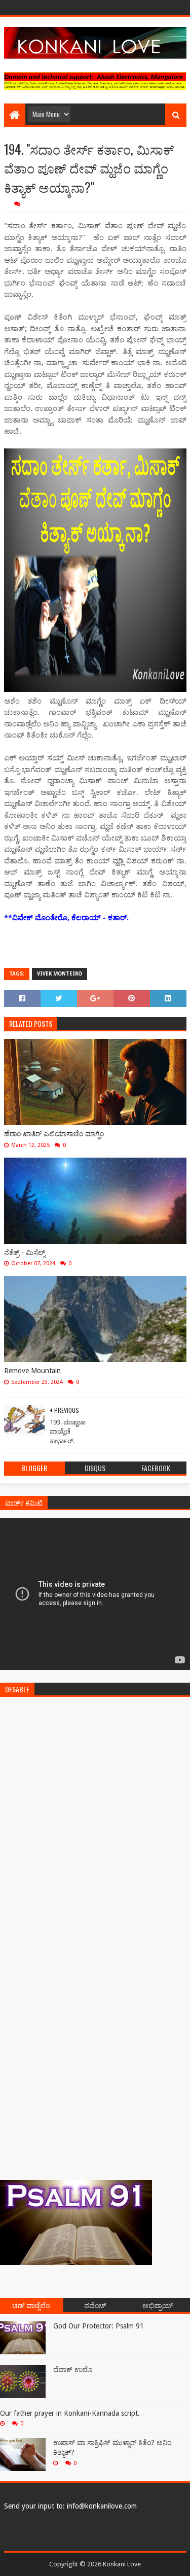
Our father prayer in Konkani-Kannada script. (70, 2413)
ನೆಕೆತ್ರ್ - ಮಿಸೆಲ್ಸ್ (25, 1252)
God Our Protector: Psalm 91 (99, 2326)
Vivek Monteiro (60, 974)
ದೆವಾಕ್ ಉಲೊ (73, 2370)
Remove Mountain (32, 1371)
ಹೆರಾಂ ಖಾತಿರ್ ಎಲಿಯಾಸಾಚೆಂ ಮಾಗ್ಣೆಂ (54, 1134)
